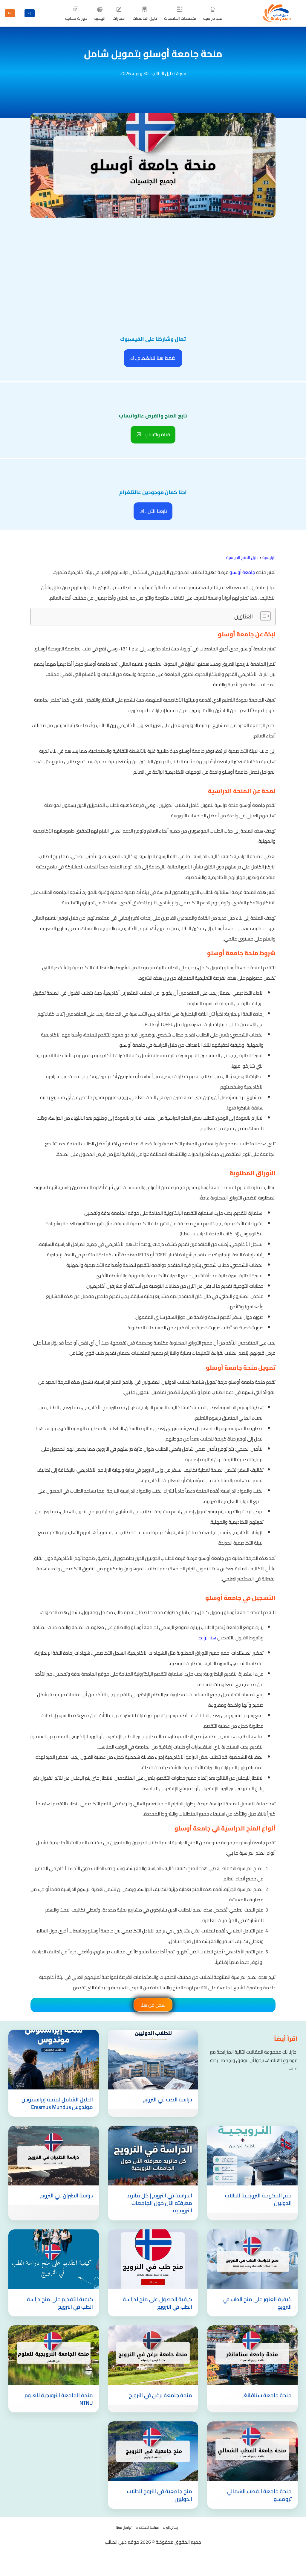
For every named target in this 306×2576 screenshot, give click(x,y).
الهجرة (100, 18)
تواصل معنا (124, 2528)
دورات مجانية (76, 18)
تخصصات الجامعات (180, 18)
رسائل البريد (170, 2528)
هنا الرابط (207, 1638)
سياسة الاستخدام (147, 2528)
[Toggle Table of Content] (263, 616)
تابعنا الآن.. (156, 511)
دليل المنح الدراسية (242, 557)
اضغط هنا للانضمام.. (155, 358)
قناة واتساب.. (156, 435)
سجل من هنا (153, 2005)
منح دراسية (213, 18)
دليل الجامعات (145, 18)
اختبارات (119, 18)
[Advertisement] (153, 264)
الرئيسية (269, 557)
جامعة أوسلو (242, 572)
